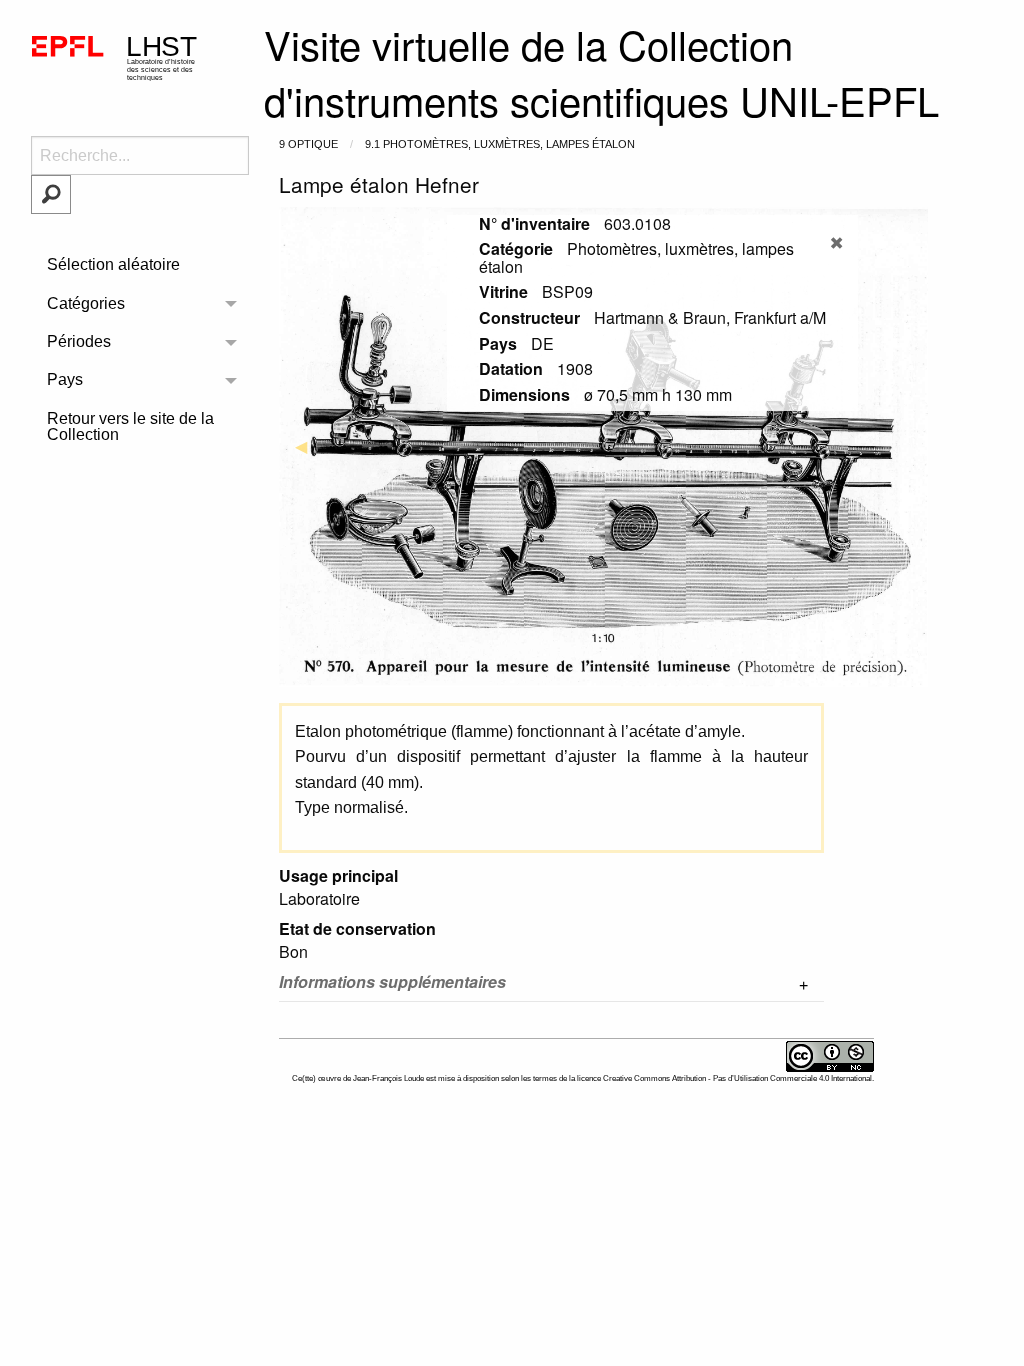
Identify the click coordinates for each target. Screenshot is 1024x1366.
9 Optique (308, 144)
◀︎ (309, 446)
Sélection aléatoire (113, 264)
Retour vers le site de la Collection (130, 426)
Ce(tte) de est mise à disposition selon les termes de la (434, 1078)
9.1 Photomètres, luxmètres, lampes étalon (500, 144)
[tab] (551, 986)
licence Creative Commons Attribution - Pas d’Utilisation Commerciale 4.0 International (724, 1078)
